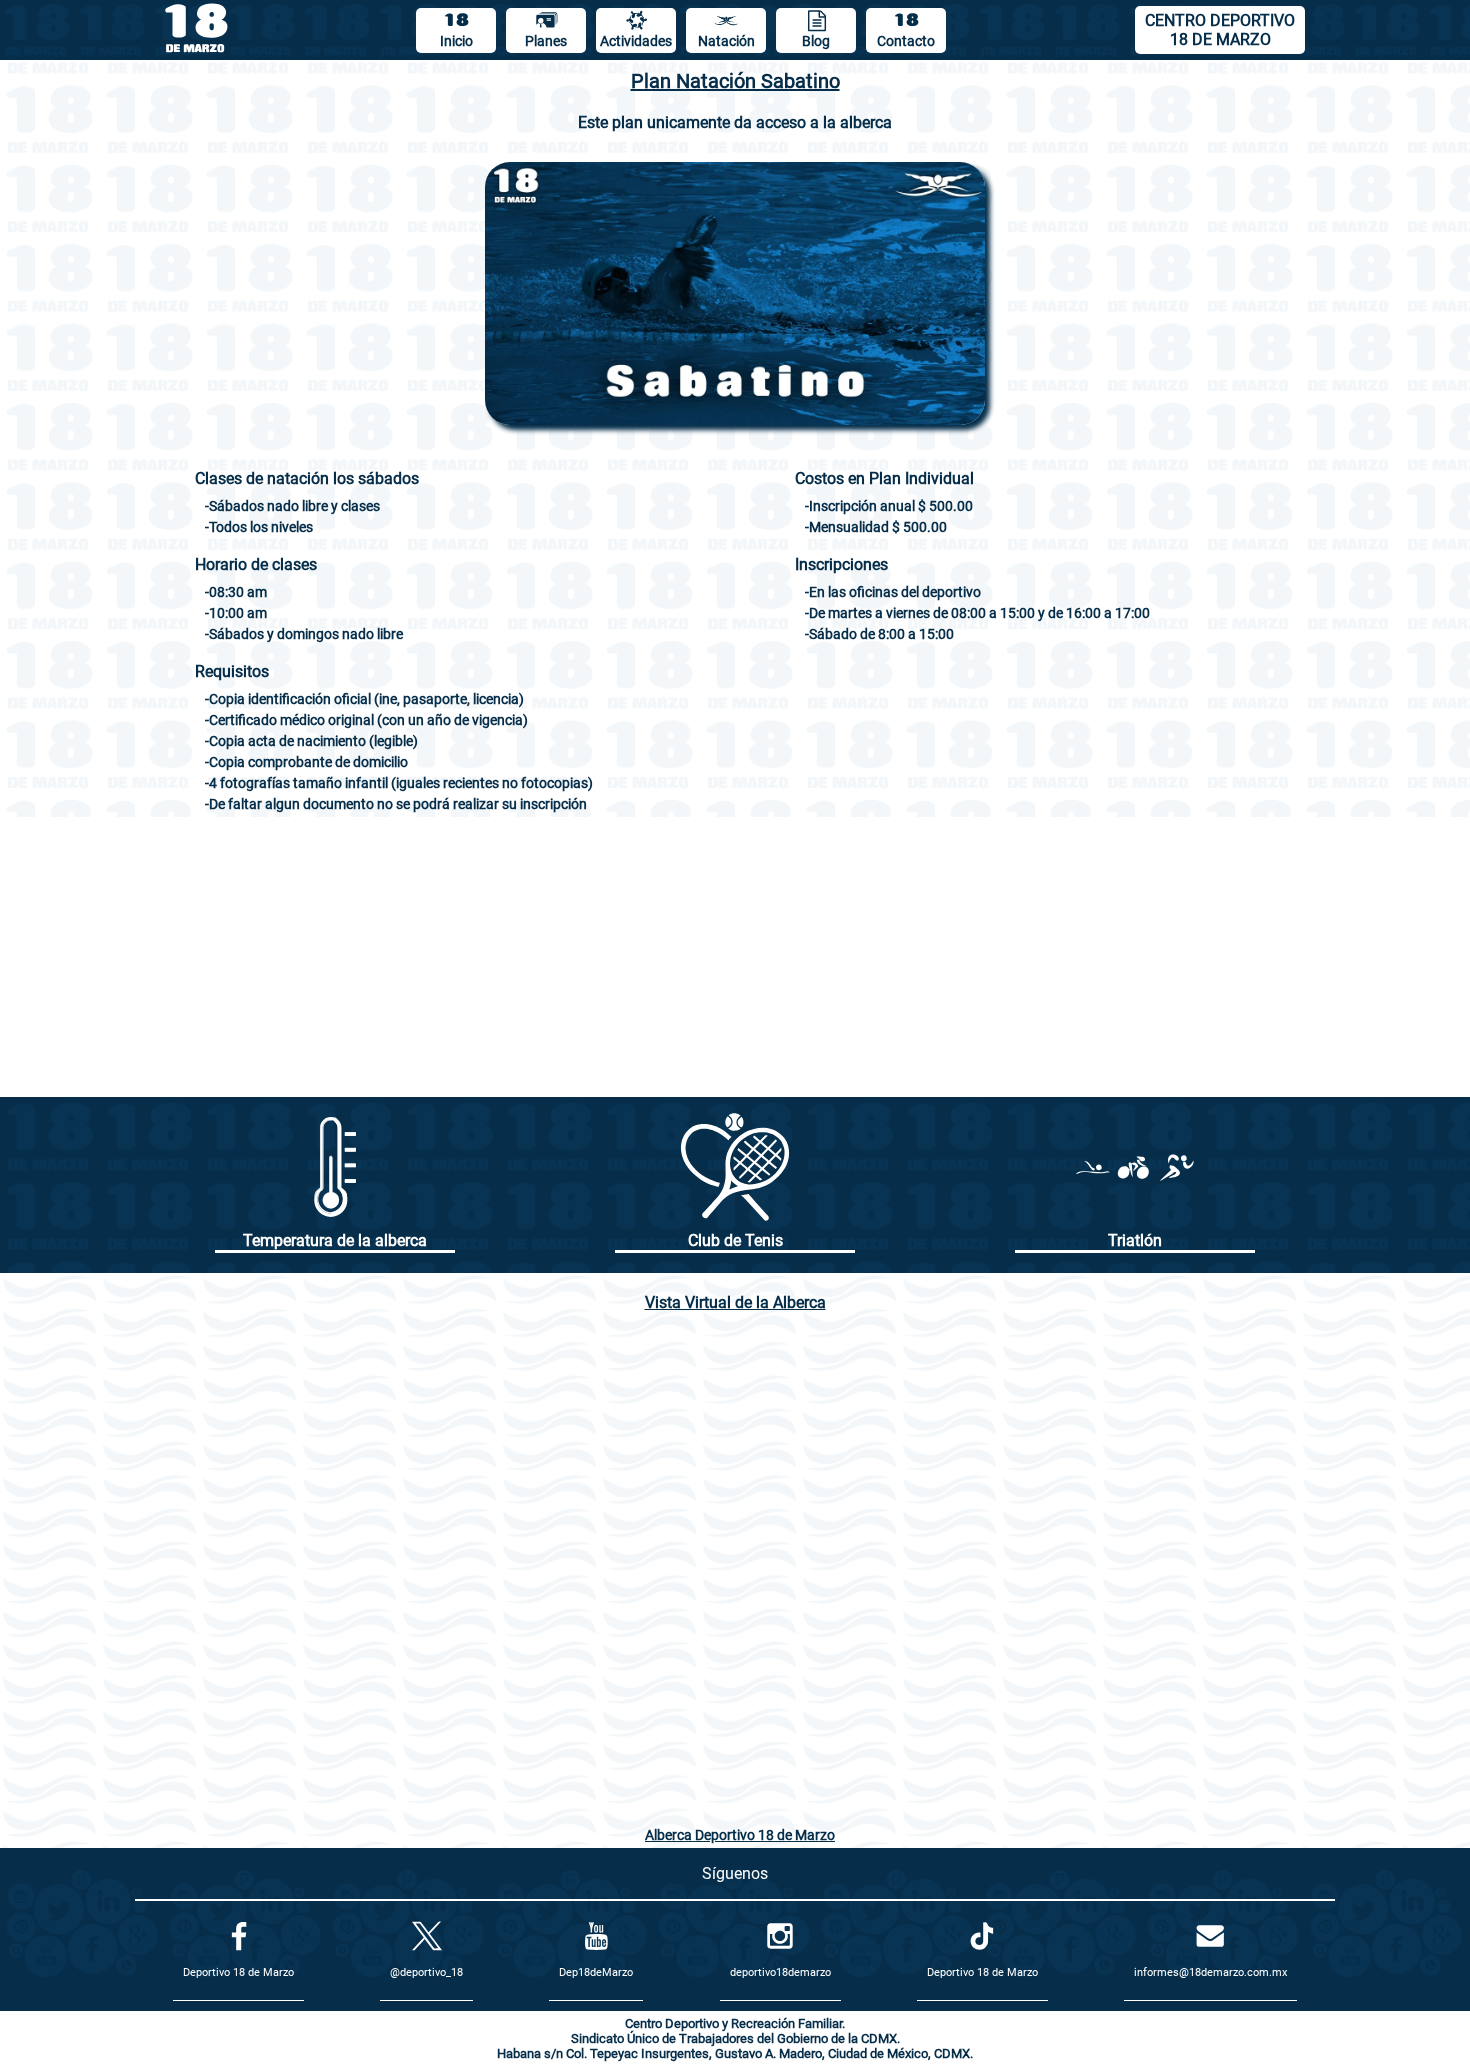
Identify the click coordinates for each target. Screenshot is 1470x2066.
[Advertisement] (735, 957)
